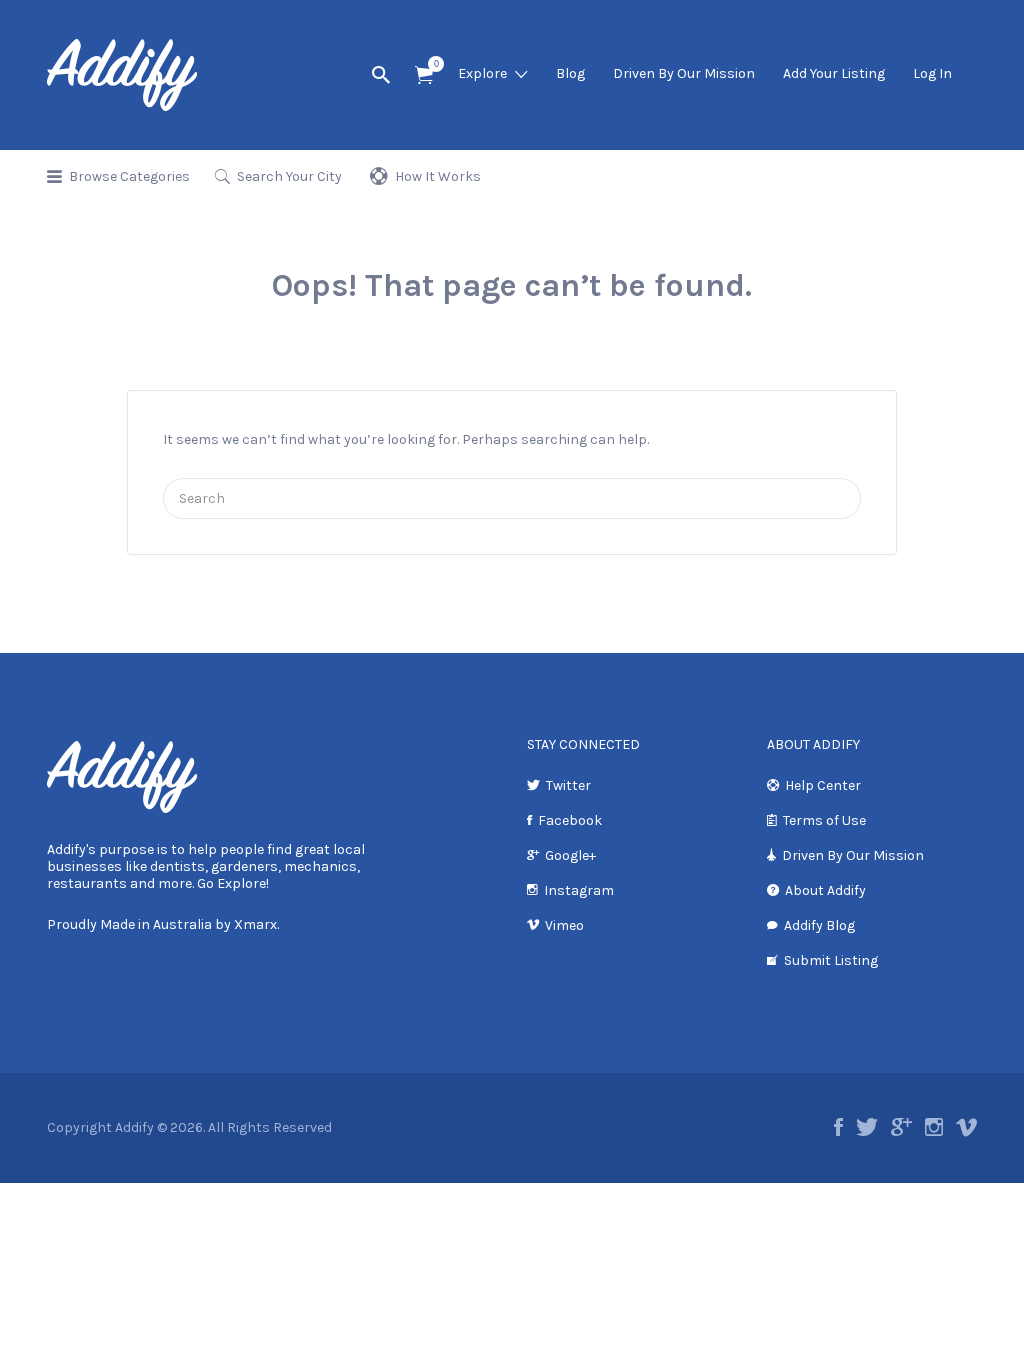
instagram (934, 1127)
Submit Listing (831, 960)
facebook (838, 1127)
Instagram (579, 890)
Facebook (570, 820)
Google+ (570, 855)
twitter (867, 1127)
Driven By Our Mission (684, 73)
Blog (570, 73)
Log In (932, 73)
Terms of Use (824, 820)
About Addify (825, 890)
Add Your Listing (834, 73)
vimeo (966, 1127)
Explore (482, 73)
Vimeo (564, 925)
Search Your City (289, 176)
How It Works (438, 176)
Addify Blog (819, 925)
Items (424, 75)
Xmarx (255, 924)
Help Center (823, 785)
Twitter (568, 785)
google (901, 1127)
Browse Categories (129, 176)
